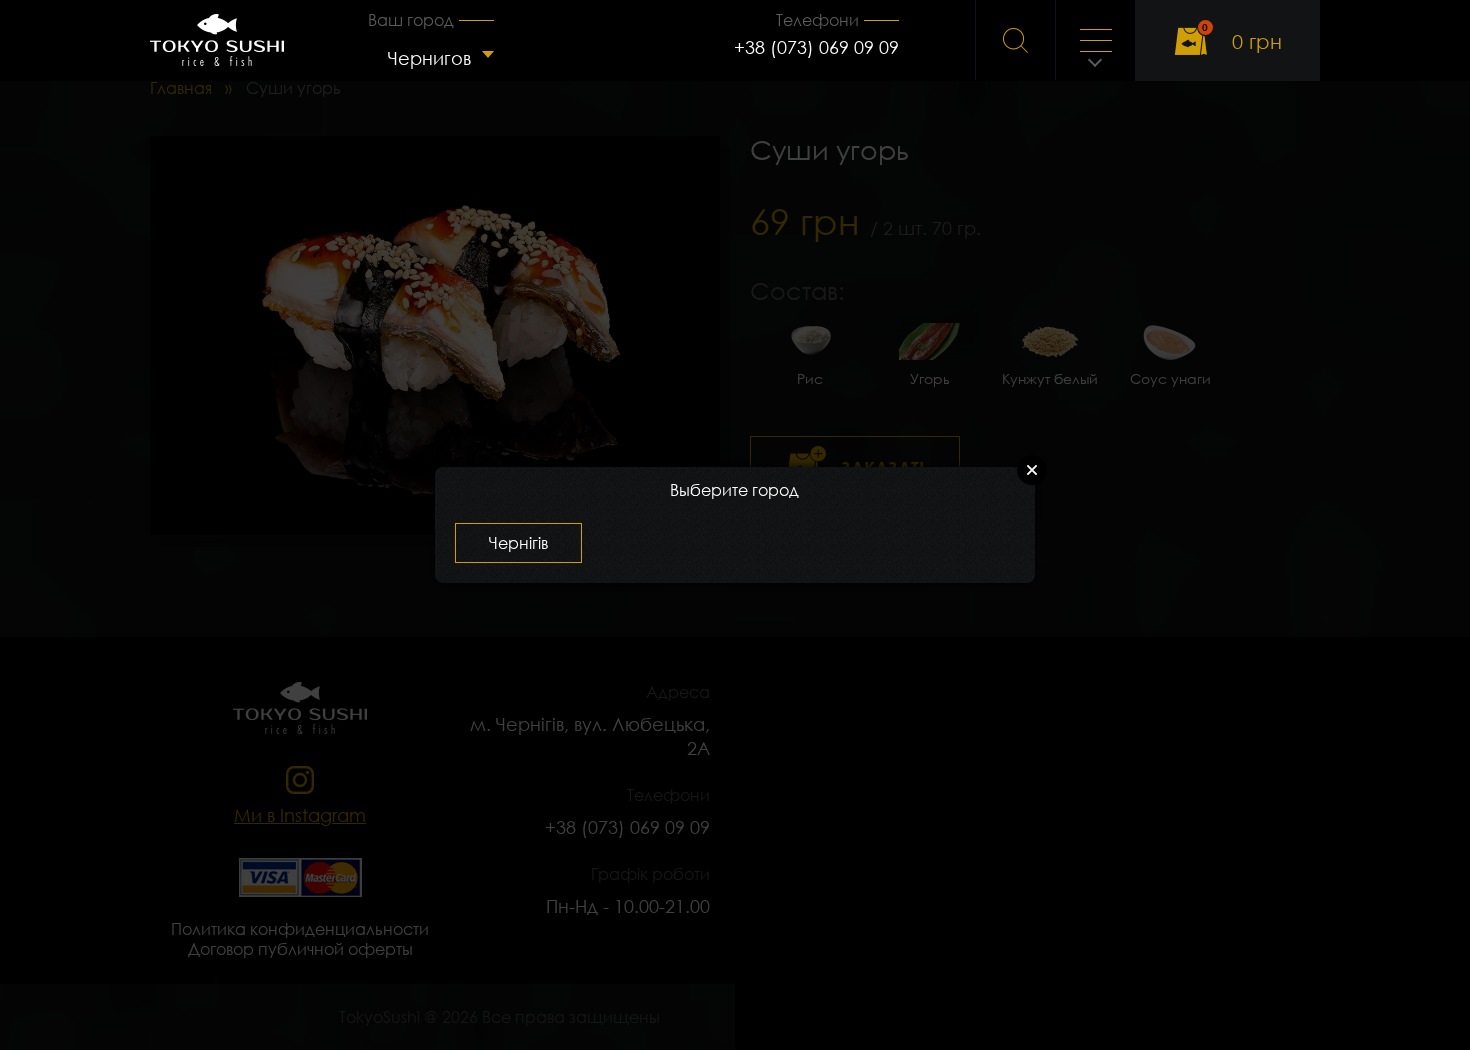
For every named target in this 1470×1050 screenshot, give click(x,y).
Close (1032, 470)
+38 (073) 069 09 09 (816, 47)
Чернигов (429, 58)
